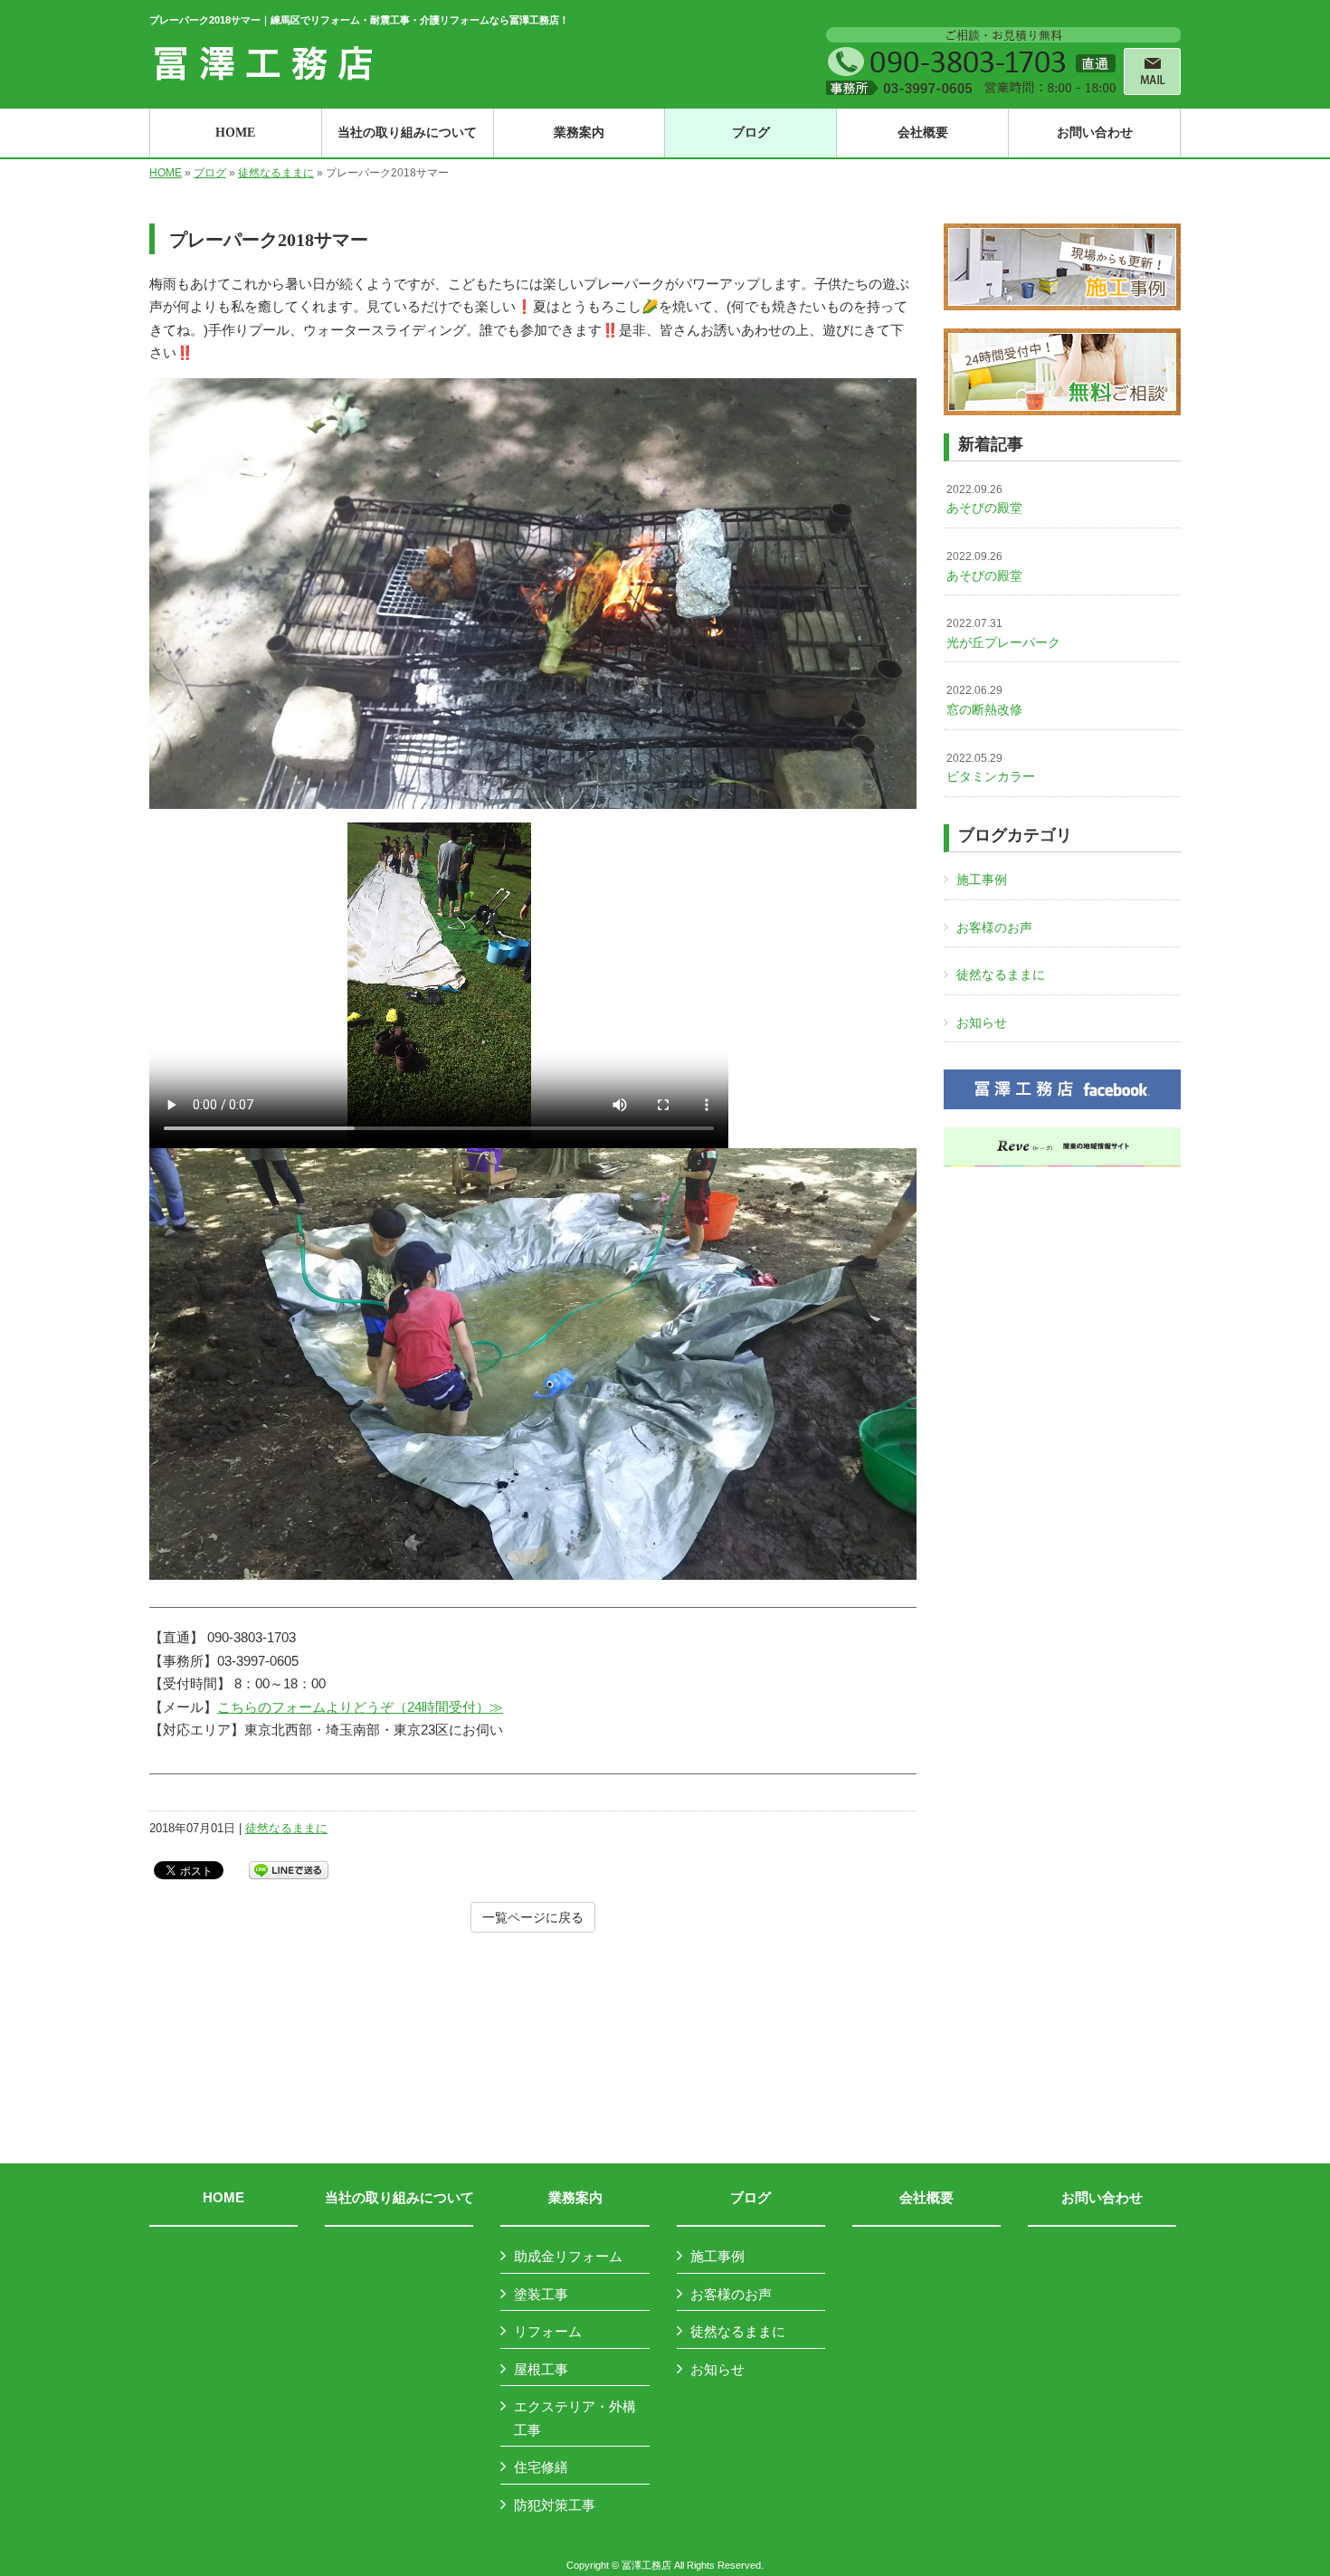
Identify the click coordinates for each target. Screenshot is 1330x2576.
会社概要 (926, 2198)
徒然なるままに (276, 173)
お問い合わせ (1102, 2198)
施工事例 (982, 879)
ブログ (210, 173)
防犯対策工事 (555, 2505)
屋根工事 (541, 2369)
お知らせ (982, 1022)
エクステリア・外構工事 (575, 2418)
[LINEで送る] (289, 1869)
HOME (166, 173)
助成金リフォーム (568, 2256)
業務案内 (575, 2198)
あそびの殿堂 (984, 499)
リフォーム (548, 2331)
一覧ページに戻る (533, 1917)
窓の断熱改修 (984, 700)
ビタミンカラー (991, 768)
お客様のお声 (994, 927)
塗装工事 (541, 2294)
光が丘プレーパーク (1003, 633)
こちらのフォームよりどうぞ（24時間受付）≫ (360, 1707)
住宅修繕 (541, 2467)
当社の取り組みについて (399, 2198)
